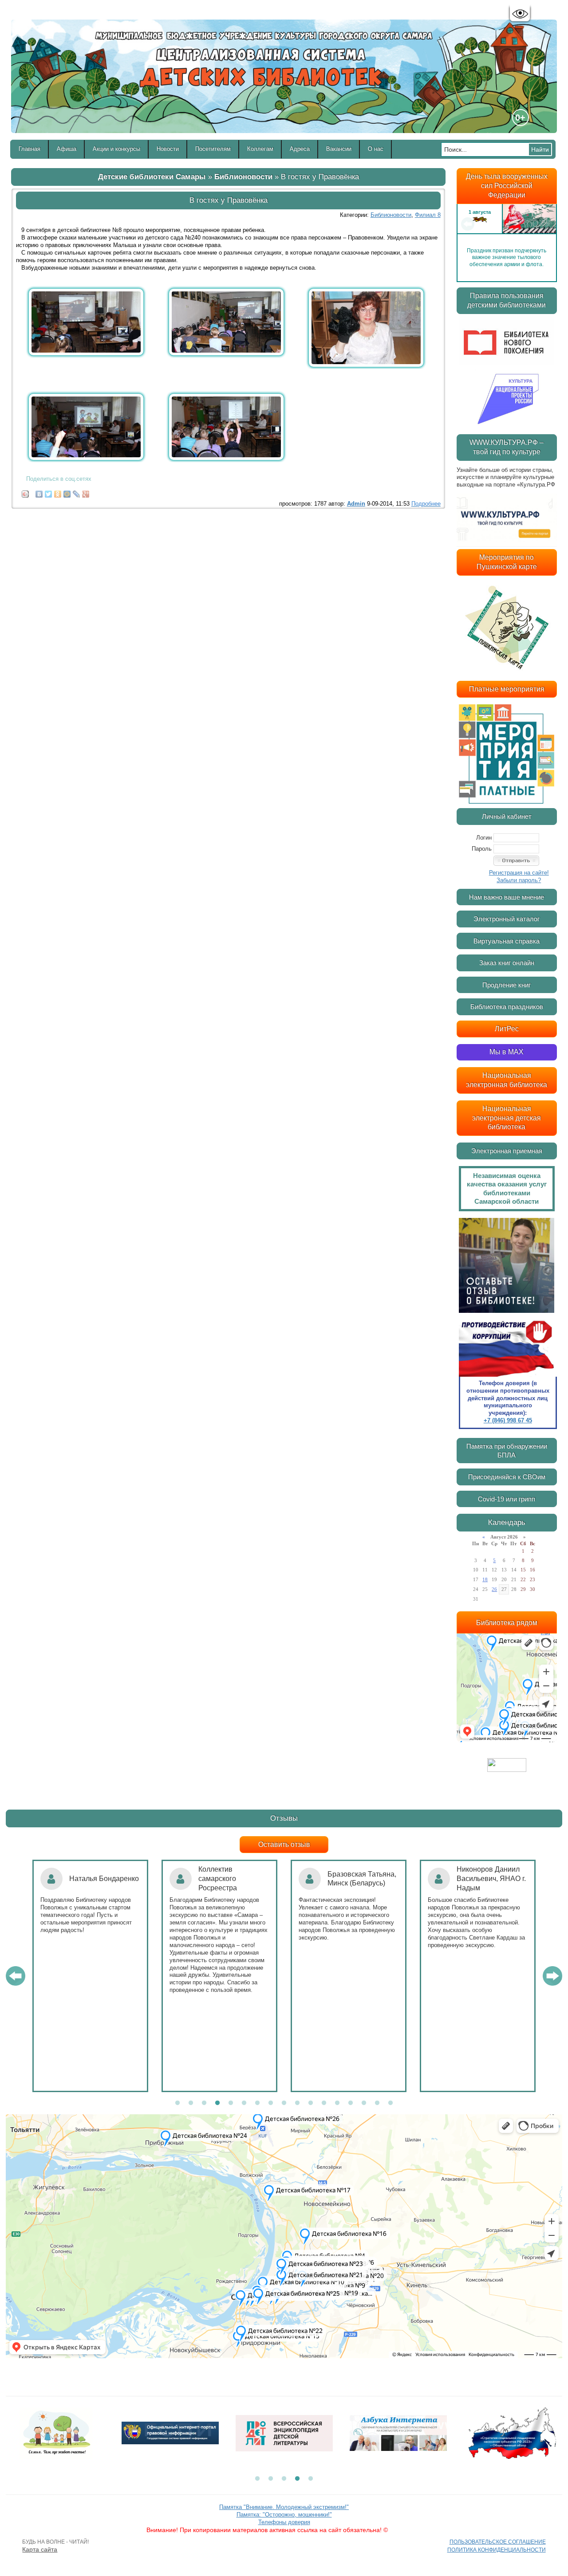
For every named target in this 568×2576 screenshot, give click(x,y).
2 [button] (191, 2103)
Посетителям (213, 149)
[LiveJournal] (77, 492)
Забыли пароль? (519, 880)
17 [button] (390, 2103)
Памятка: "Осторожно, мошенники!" (284, 2515)
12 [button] (324, 2103)
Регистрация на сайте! (519, 873)
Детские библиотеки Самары (152, 177)
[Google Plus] (86, 492)
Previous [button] (468, 224)
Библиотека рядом (507, 1623)
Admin (356, 504)
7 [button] (257, 2103)
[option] (507, 224)
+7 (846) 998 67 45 (508, 1420)
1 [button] (177, 2103)
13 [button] (337, 2103)
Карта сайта (40, 2549)
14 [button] (351, 2103)
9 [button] (284, 2103)
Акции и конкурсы (116, 149)
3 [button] (204, 2103)
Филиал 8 (428, 215)
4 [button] (217, 2103)
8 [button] (271, 2103)
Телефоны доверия (284, 2522)
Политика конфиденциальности (497, 2550)
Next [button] (546, 224)
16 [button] (377, 2103)
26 (494, 1589)
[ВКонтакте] (39, 492)
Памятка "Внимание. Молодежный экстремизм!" (284, 2507)
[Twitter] (49, 492)
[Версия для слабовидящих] (520, 14)
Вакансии (339, 149)
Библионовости (243, 177)
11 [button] (311, 2103)
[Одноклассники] (58, 492)
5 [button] (231, 2103)
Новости (168, 149)
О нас (376, 149)
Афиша (67, 149)
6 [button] (244, 2103)
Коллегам (260, 149)
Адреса (300, 149)
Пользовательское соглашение (498, 2542)
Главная (30, 149)
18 (485, 1579)
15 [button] (364, 2103)
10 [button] (297, 2103)
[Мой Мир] (67, 492)
